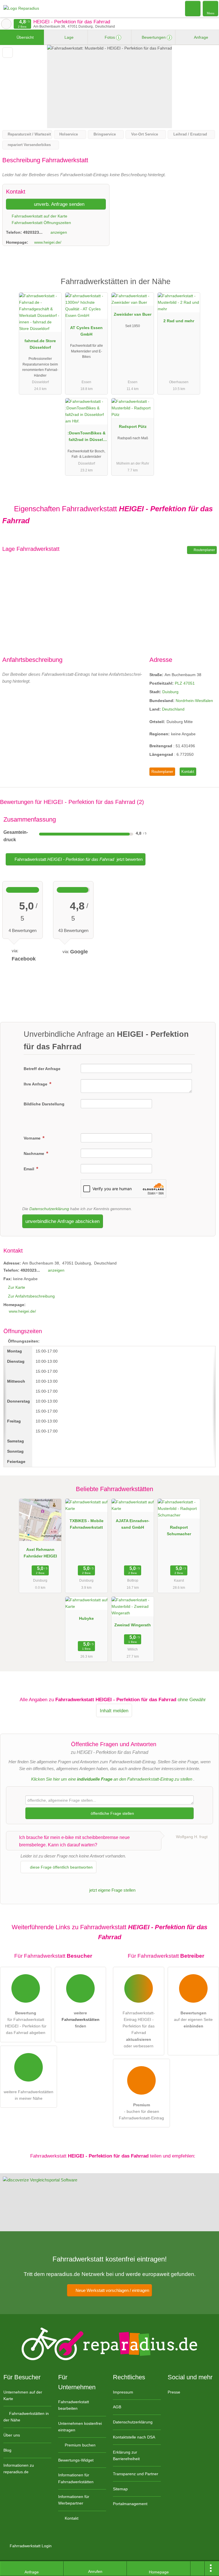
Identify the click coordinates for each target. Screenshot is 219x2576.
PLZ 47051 (185, 683)
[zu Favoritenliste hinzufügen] (8, 53)
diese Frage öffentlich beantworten (61, 1867)
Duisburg (170, 692)
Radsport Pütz (133, 426)
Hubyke (86, 1618)
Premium (207, 287)
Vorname (33, 1138)
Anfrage (201, 37)
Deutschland (173, 709)
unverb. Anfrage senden (58, 204)
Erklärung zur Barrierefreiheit (126, 2455)
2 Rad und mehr (179, 321)
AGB (117, 2407)
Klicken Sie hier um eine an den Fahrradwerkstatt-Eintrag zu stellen (112, 1779)
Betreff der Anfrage (42, 1069)
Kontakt (188, 772)
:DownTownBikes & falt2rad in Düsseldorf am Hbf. (87, 438)
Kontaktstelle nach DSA (134, 2437)
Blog (7, 2450)
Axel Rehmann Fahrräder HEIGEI (40, 1553)
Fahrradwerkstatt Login (30, 2546)
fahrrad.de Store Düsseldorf (40, 344)
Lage (68, 37)
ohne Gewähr (192, 1699)
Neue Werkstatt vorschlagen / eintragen (112, 2290)
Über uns (12, 2435)
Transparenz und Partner (136, 2474)
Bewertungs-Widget (76, 2460)
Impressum (123, 2392)
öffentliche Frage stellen (112, 1813)
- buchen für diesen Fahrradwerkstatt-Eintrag (141, 2111)
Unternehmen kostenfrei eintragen (80, 2427)
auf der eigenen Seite (193, 2019)
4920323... (33, 232)
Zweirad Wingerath (133, 1625)
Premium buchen (80, 2445)
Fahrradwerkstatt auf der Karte (39, 216)
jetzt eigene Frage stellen (112, 1890)
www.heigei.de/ (48, 242)
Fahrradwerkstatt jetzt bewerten (78, 859)
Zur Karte (17, 1287)
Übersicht (25, 37)
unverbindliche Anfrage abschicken (62, 1221)
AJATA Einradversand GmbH (133, 1524)
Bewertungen (155, 37)
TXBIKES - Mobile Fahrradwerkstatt (87, 1524)
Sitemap (120, 2489)
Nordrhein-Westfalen (194, 701)
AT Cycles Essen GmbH (86, 331)
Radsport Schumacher (179, 1531)
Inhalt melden (114, 1711)
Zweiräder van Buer (133, 314)
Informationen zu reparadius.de (19, 2469)
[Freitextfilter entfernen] (193, 8)
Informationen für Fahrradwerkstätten (76, 2478)
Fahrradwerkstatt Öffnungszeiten (41, 223)
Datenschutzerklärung (49, 1209)
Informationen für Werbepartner (74, 2500)
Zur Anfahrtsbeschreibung (31, 1296)
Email (30, 1169)
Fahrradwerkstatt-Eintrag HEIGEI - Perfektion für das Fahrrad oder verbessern (139, 2029)
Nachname (35, 1153)
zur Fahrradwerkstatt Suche (6, 24)
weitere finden (81, 2019)
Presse (174, 2392)
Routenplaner (204, 550)
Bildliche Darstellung (44, 1104)
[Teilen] (198, 2569)
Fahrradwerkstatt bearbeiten (74, 2405)
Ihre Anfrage (36, 1084)
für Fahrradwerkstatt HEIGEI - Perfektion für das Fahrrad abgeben (26, 2023)
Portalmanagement (130, 2504)
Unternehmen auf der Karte (23, 2395)
